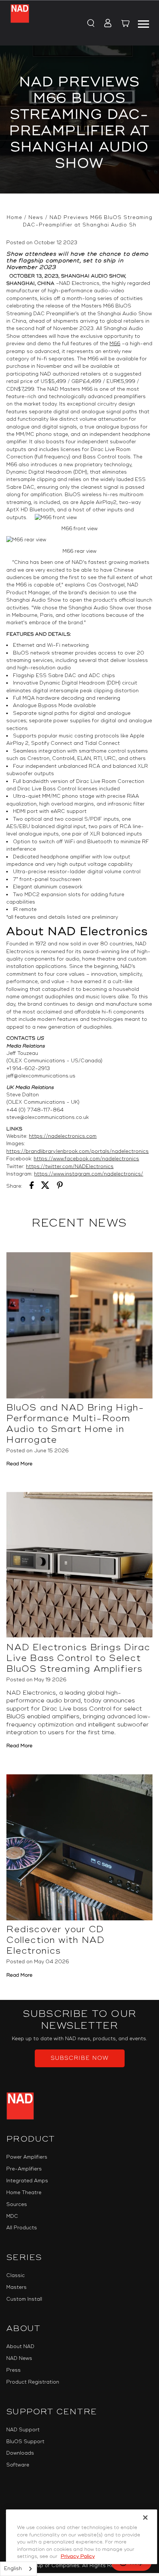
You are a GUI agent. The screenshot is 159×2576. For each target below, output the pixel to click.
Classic (16, 2276)
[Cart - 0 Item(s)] (126, 24)
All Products (22, 2228)
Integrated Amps (27, 2181)
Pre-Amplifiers (24, 2169)
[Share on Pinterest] (60, 1186)
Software (18, 2465)
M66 (115, 344)
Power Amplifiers (27, 2157)
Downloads (20, 2453)
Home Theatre (24, 2193)
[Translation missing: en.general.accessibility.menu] (143, 23)
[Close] (145, 2518)
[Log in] (106, 24)
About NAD (20, 2347)
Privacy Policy (78, 2556)
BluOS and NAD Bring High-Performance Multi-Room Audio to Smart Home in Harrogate (75, 1424)
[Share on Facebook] (32, 1186)
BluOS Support (25, 2442)
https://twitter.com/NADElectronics (70, 1167)
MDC (12, 2216)
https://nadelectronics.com (63, 1136)
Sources (17, 2205)
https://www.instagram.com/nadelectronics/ (89, 1174)
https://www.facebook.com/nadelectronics (86, 1159)
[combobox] (18, 2569)
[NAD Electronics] (20, 23)
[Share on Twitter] (45, 1186)
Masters (16, 2287)
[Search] (90, 24)
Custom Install (24, 2299)
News (36, 218)
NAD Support (23, 2430)
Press (13, 2370)
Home (14, 218)
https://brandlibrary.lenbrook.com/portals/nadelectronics (77, 1151)
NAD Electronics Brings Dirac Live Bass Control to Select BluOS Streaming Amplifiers (78, 1658)
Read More (19, 1464)
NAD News (19, 2358)
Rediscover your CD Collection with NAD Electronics (55, 1940)
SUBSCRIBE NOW (80, 2058)
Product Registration (33, 2382)
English (13, 2569)
